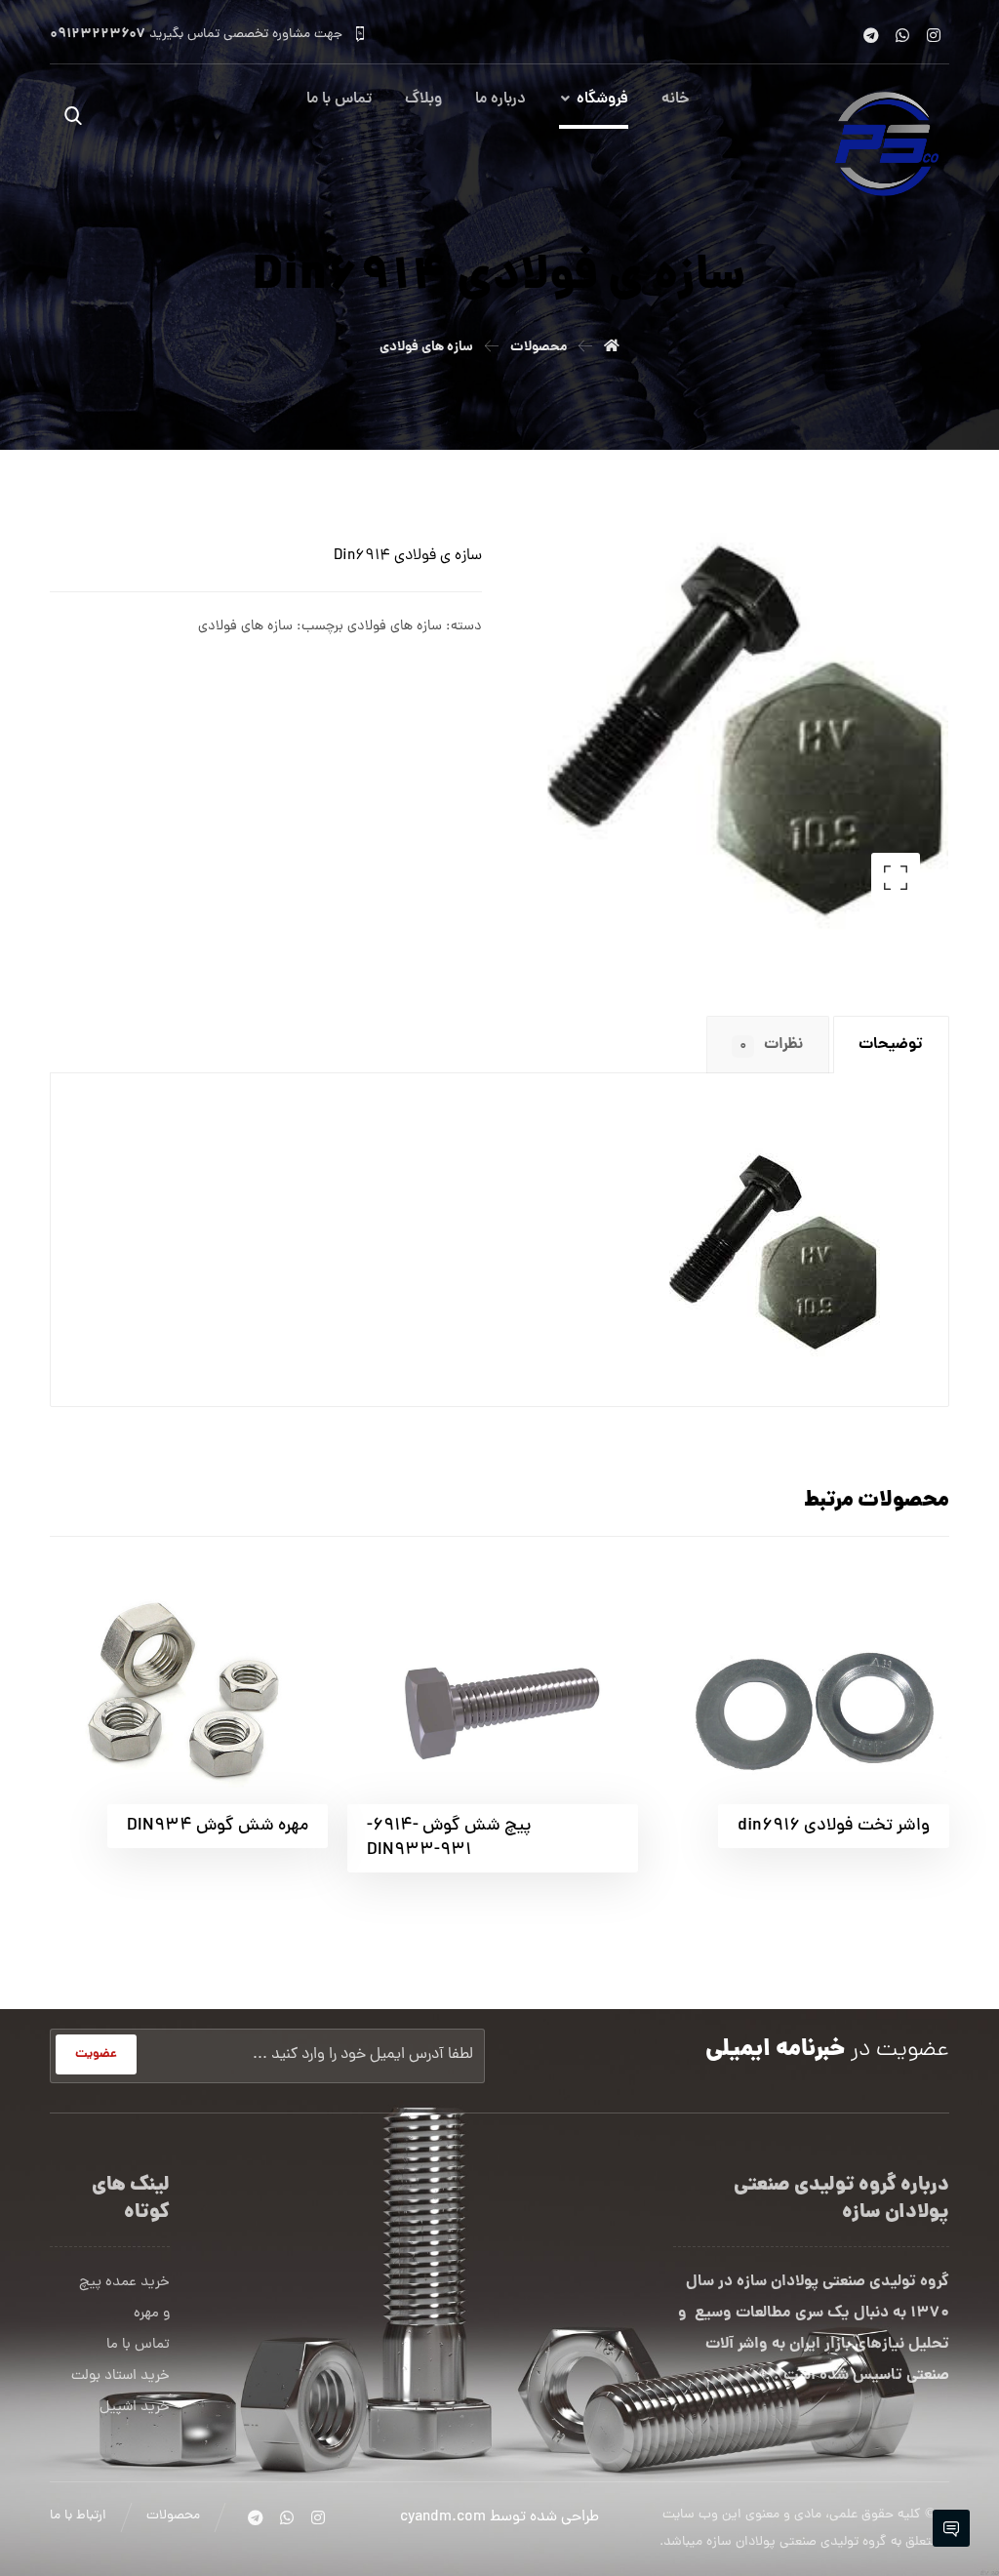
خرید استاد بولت (120, 2376)
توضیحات (891, 1045)
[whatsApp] (902, 35)
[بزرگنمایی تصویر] (896, 877)
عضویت (96, 2054)
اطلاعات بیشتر (749, 1601)
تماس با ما (138, 2345)
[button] (73, 115)
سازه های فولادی (395, 626)
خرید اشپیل (135, 2408)
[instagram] (934, 35)
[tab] (891, 1045)
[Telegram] (871, 35)
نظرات (771, 1045)
